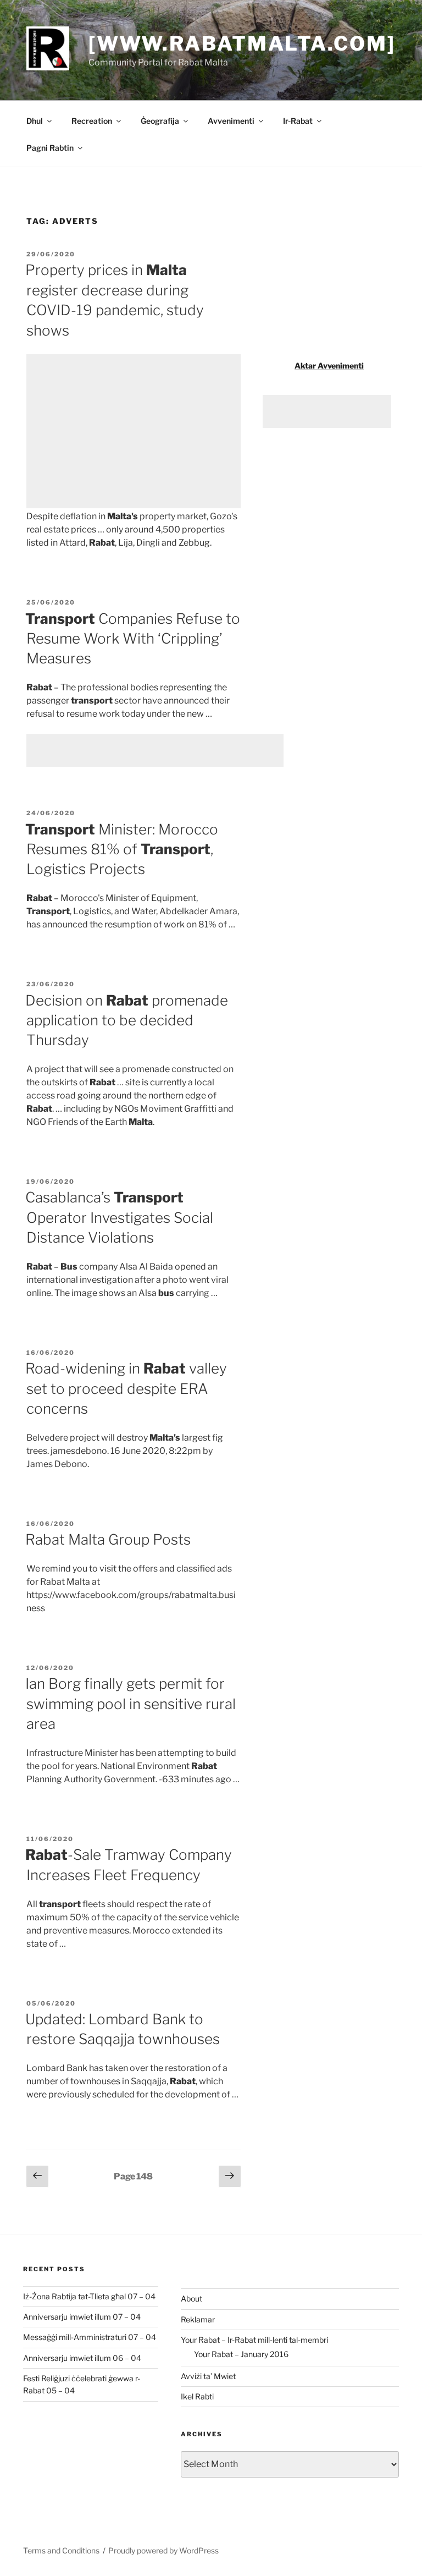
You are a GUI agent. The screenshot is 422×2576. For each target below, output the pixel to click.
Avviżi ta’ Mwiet (208, 2376)
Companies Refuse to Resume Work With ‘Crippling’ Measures (133, 639)
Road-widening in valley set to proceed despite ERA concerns (126, 1388)
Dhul (35, 121)
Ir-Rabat (298, 121)
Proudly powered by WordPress (163, 2550)
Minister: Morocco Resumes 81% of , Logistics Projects (122, 849)
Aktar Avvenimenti (329, 366)
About (191, 2298)
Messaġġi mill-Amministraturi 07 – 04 (90, 2337)
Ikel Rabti (197, 2396)
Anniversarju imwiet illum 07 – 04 (82, 2317)
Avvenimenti (231, 121)
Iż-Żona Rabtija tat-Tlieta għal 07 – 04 (89, 2296)
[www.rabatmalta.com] (242, 43)
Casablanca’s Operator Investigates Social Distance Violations (119, 1217)
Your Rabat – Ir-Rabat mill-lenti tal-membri (254, 2340)
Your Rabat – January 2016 (241, 2354)
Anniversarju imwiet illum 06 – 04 (82, 2358)
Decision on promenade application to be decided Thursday (127, 1020)
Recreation (92, 121)
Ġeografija (160, 121)
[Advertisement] (134, 431)
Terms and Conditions (61, 2550)
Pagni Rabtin (50, 148)
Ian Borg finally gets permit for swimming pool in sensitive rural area (131, 1704)
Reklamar (198, 2319)
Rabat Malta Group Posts (108, 1539)
